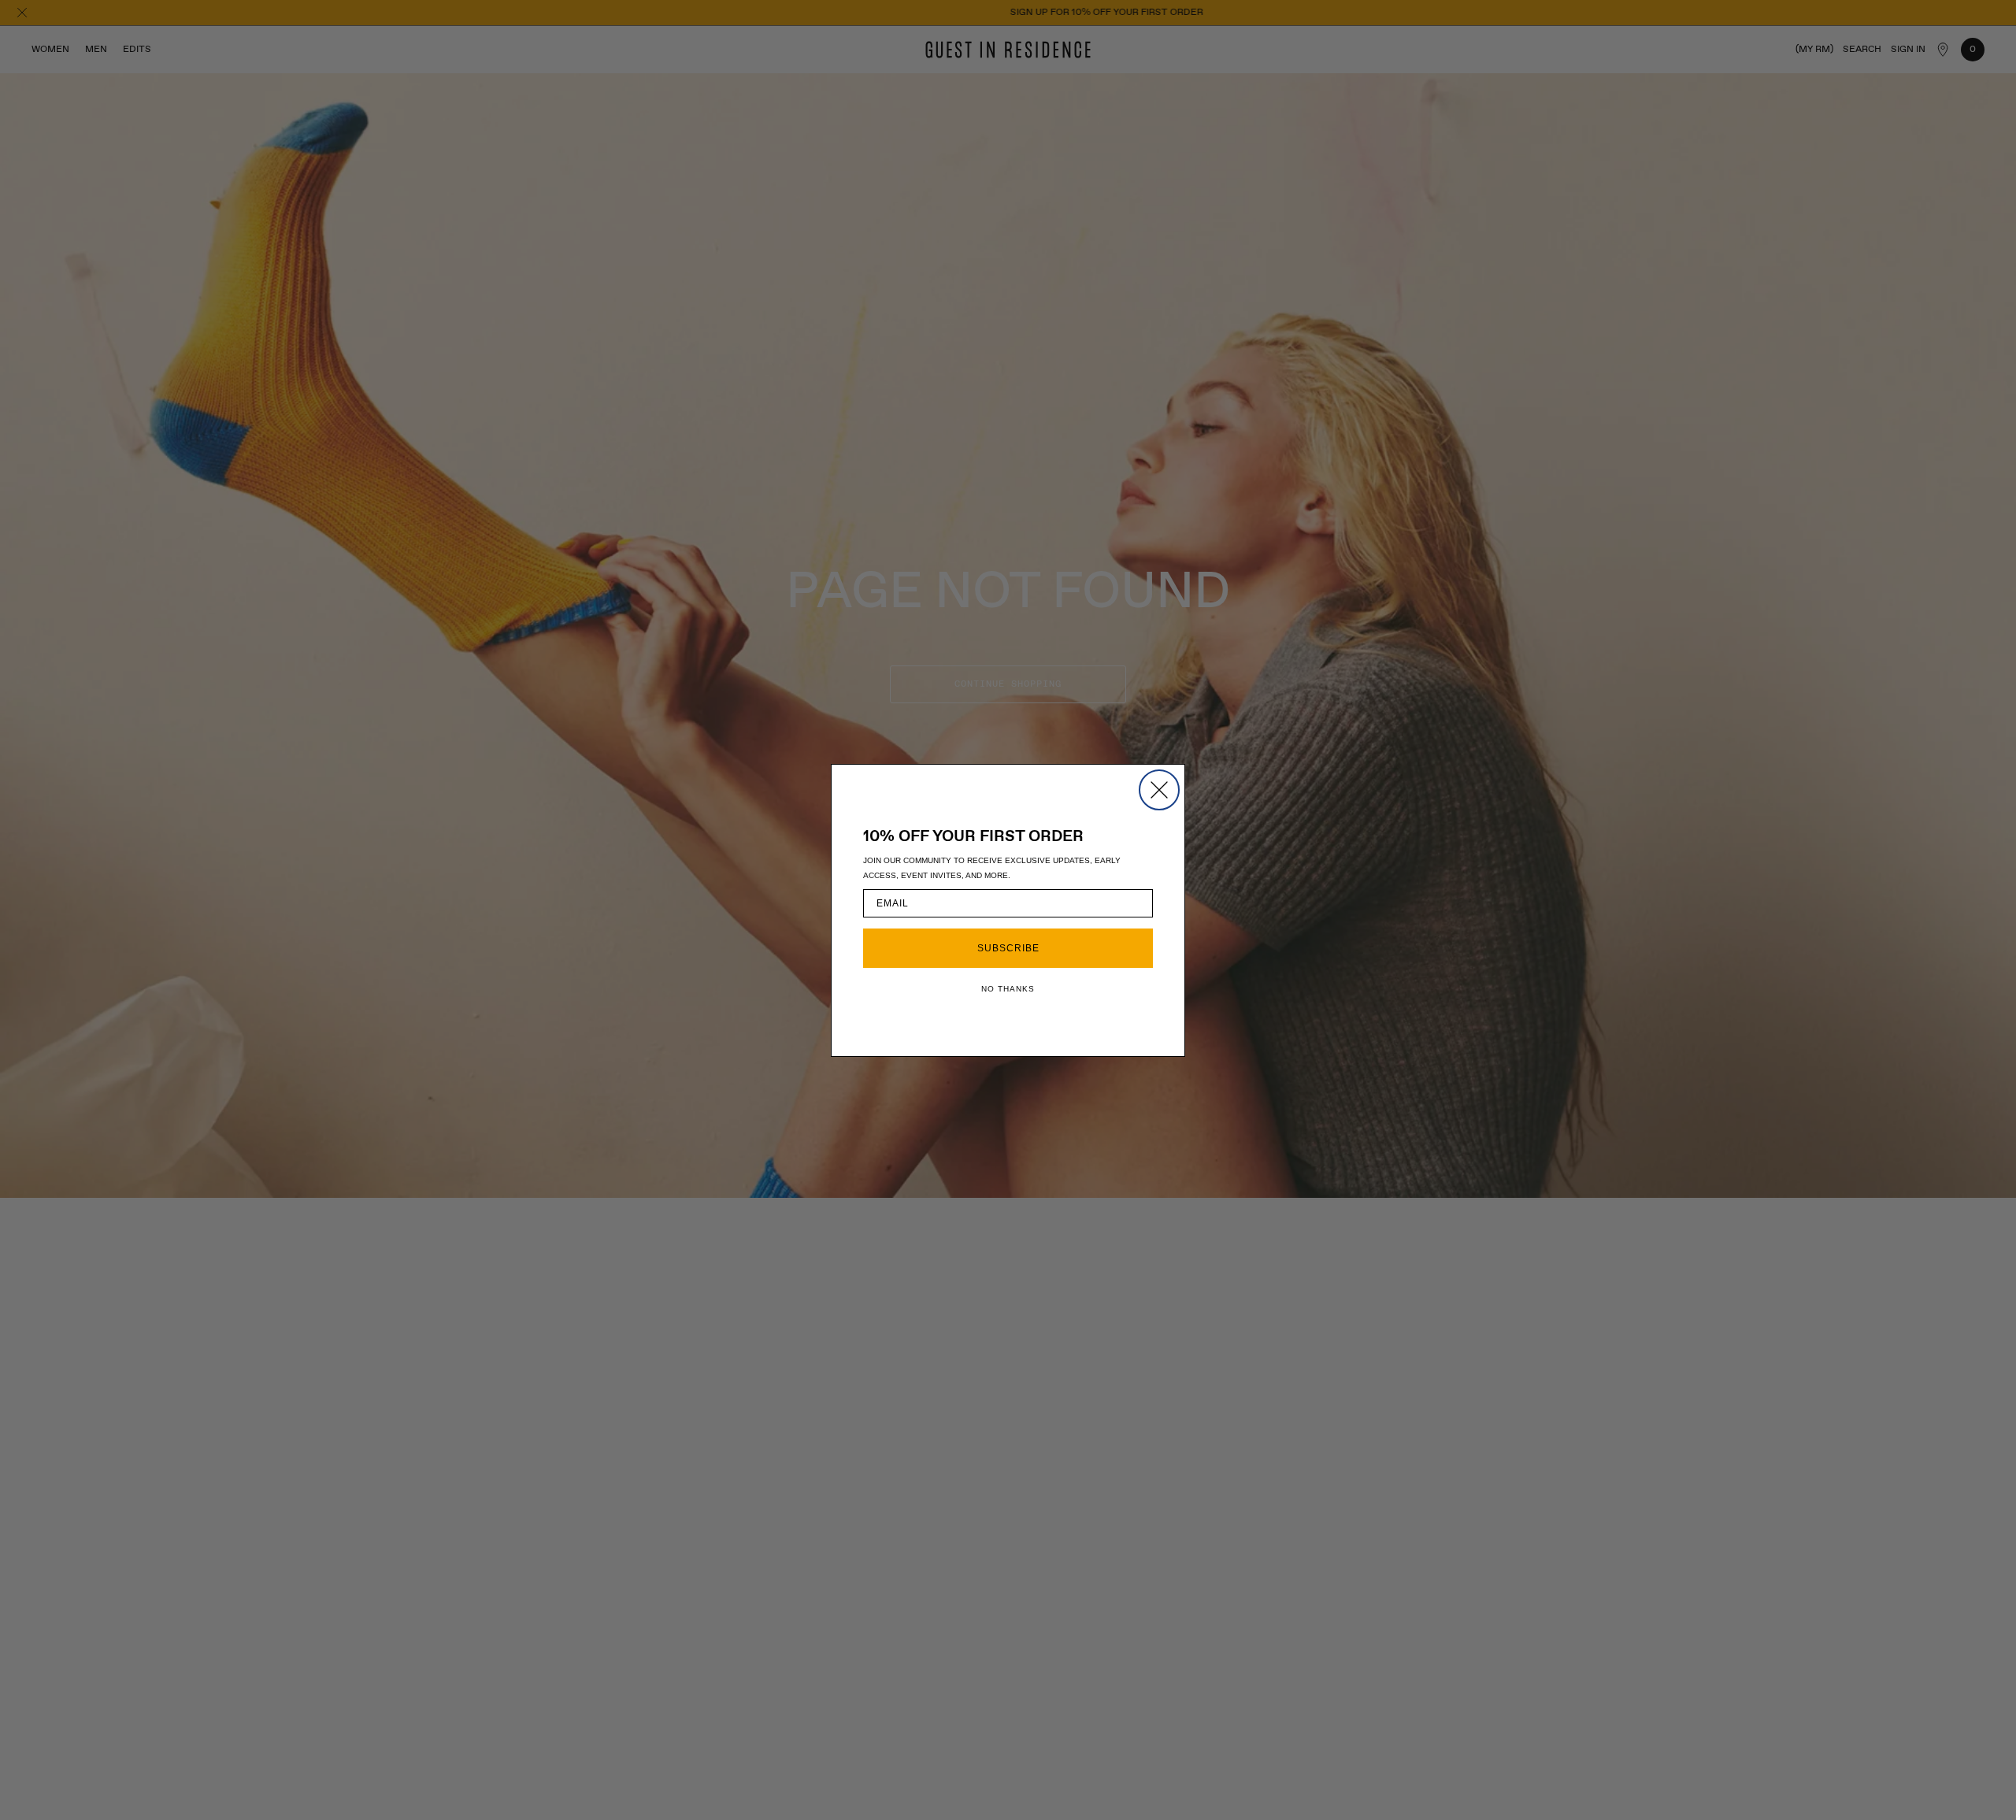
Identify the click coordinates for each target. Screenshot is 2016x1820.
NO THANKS (1008, 989)
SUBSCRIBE (1008, 948)
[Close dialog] (1159, 790)
